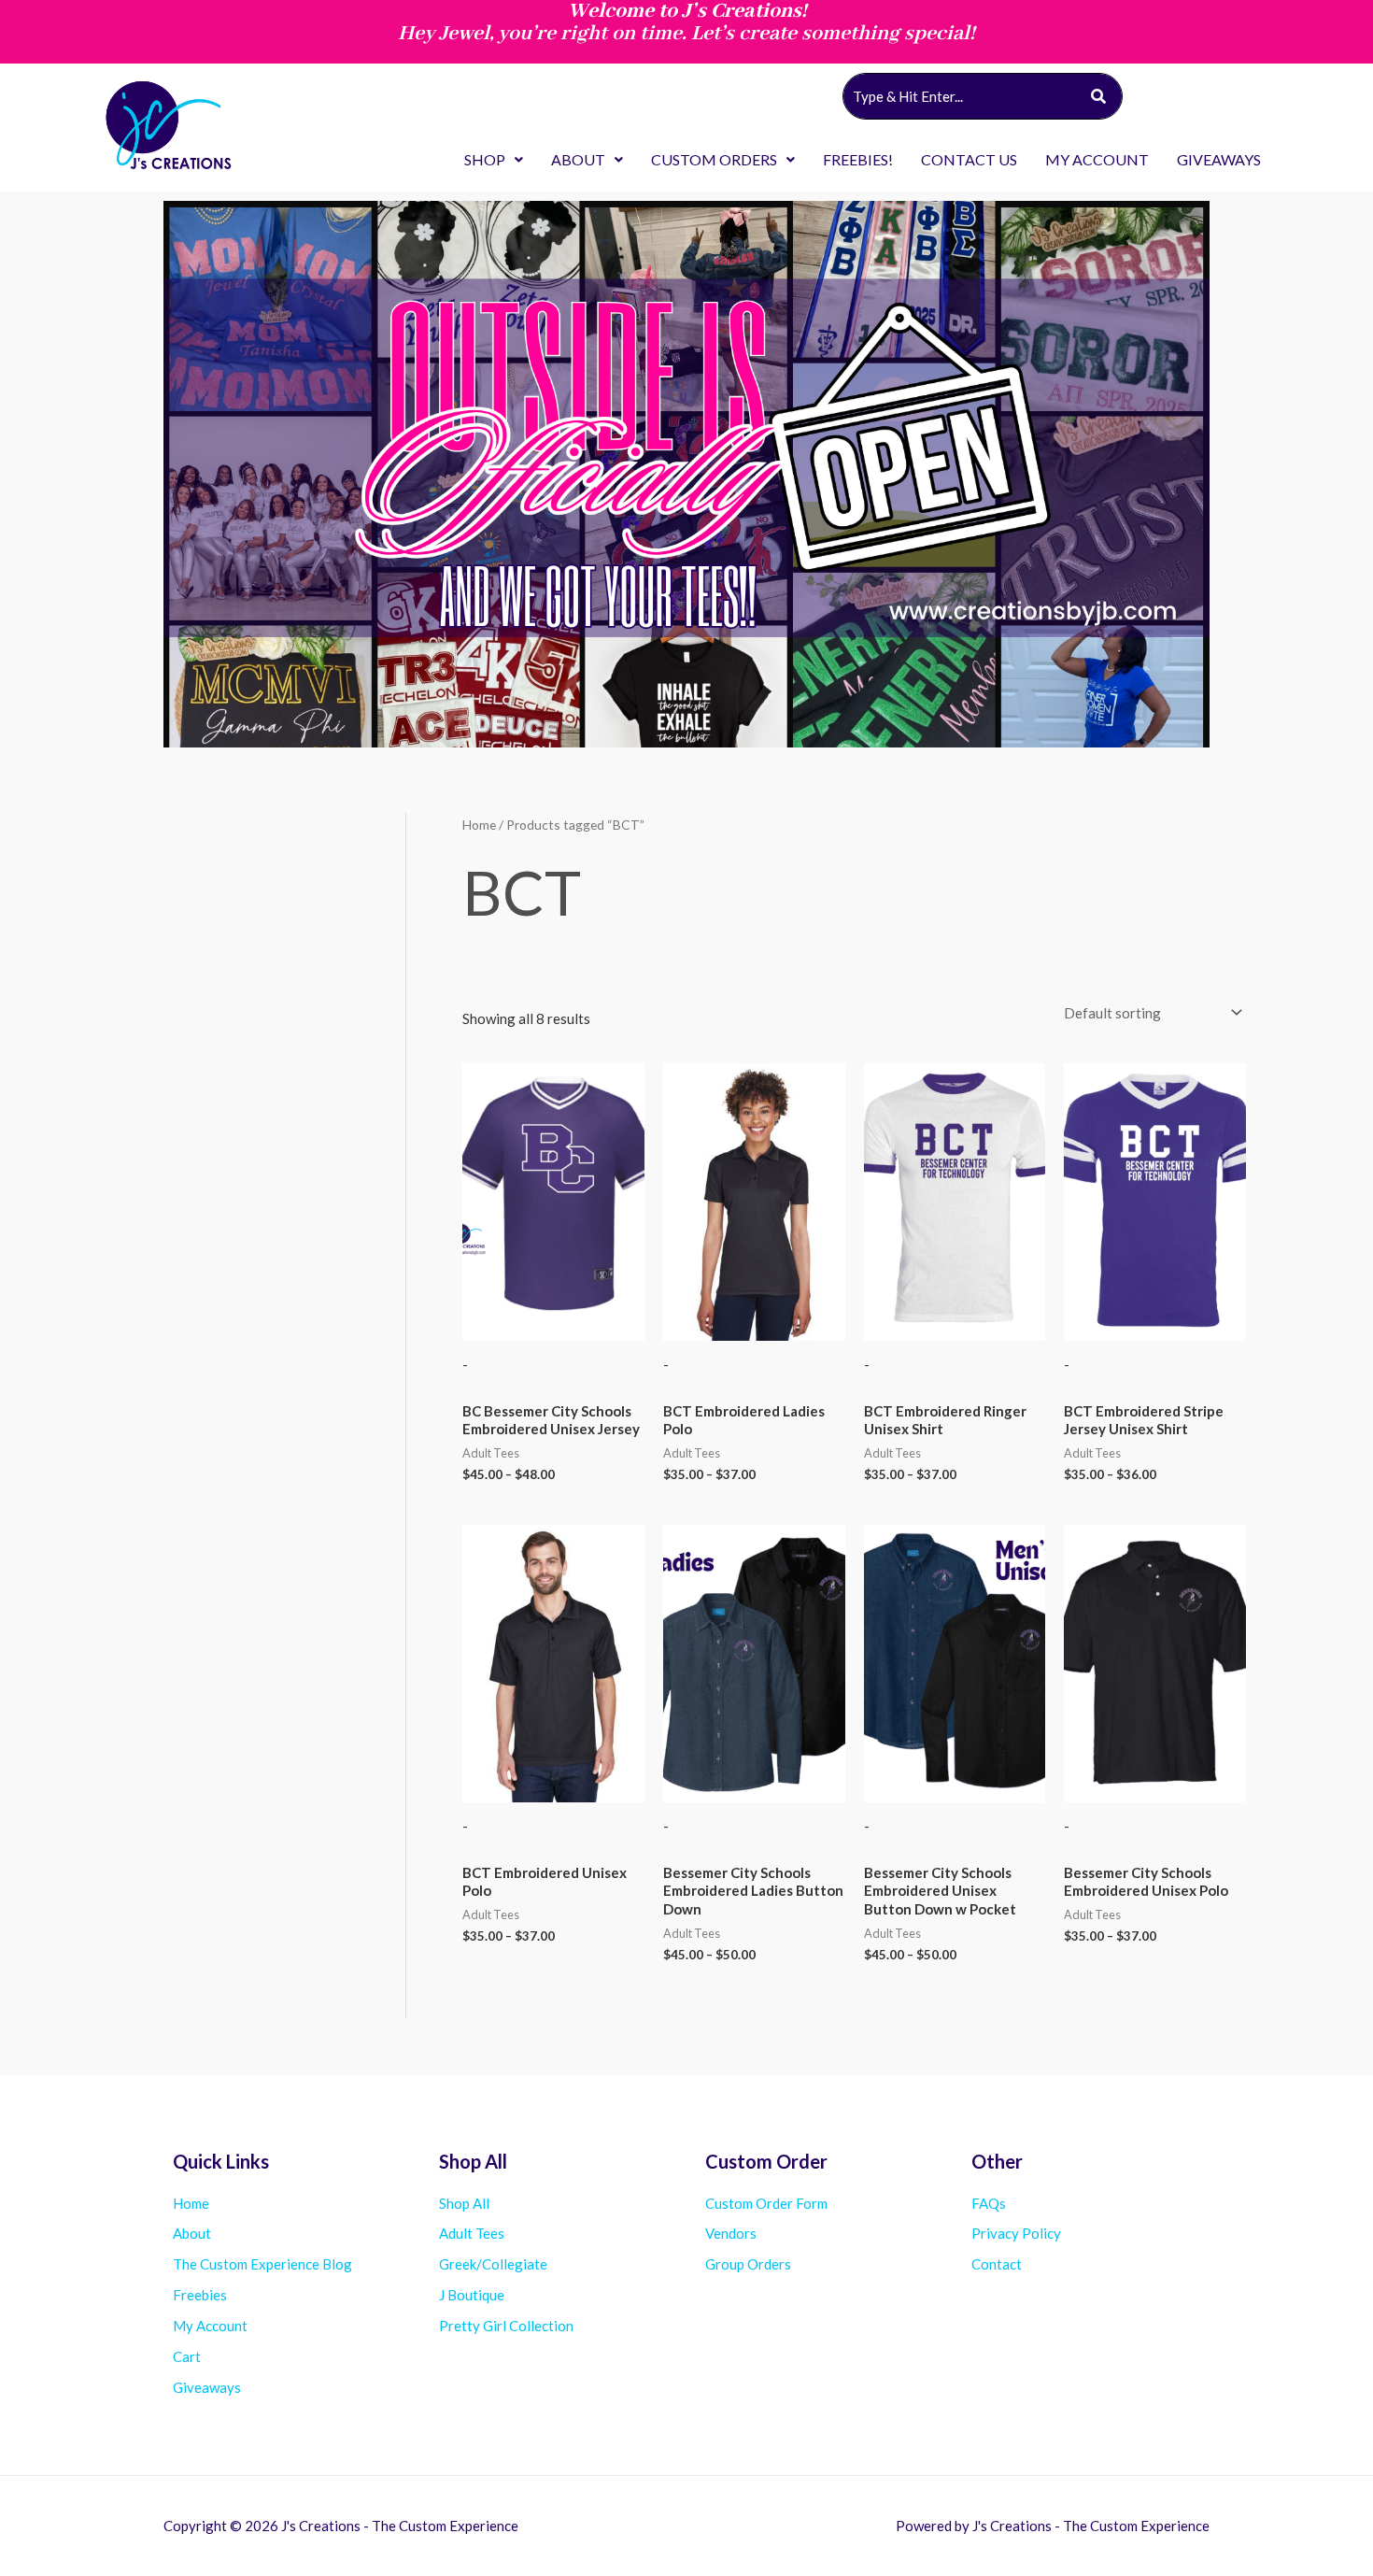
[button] (494, 160)
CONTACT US (969, 159)
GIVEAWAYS (1219, 159)
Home (479, 825)
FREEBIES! (858, 159)
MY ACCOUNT (1097, 159)
